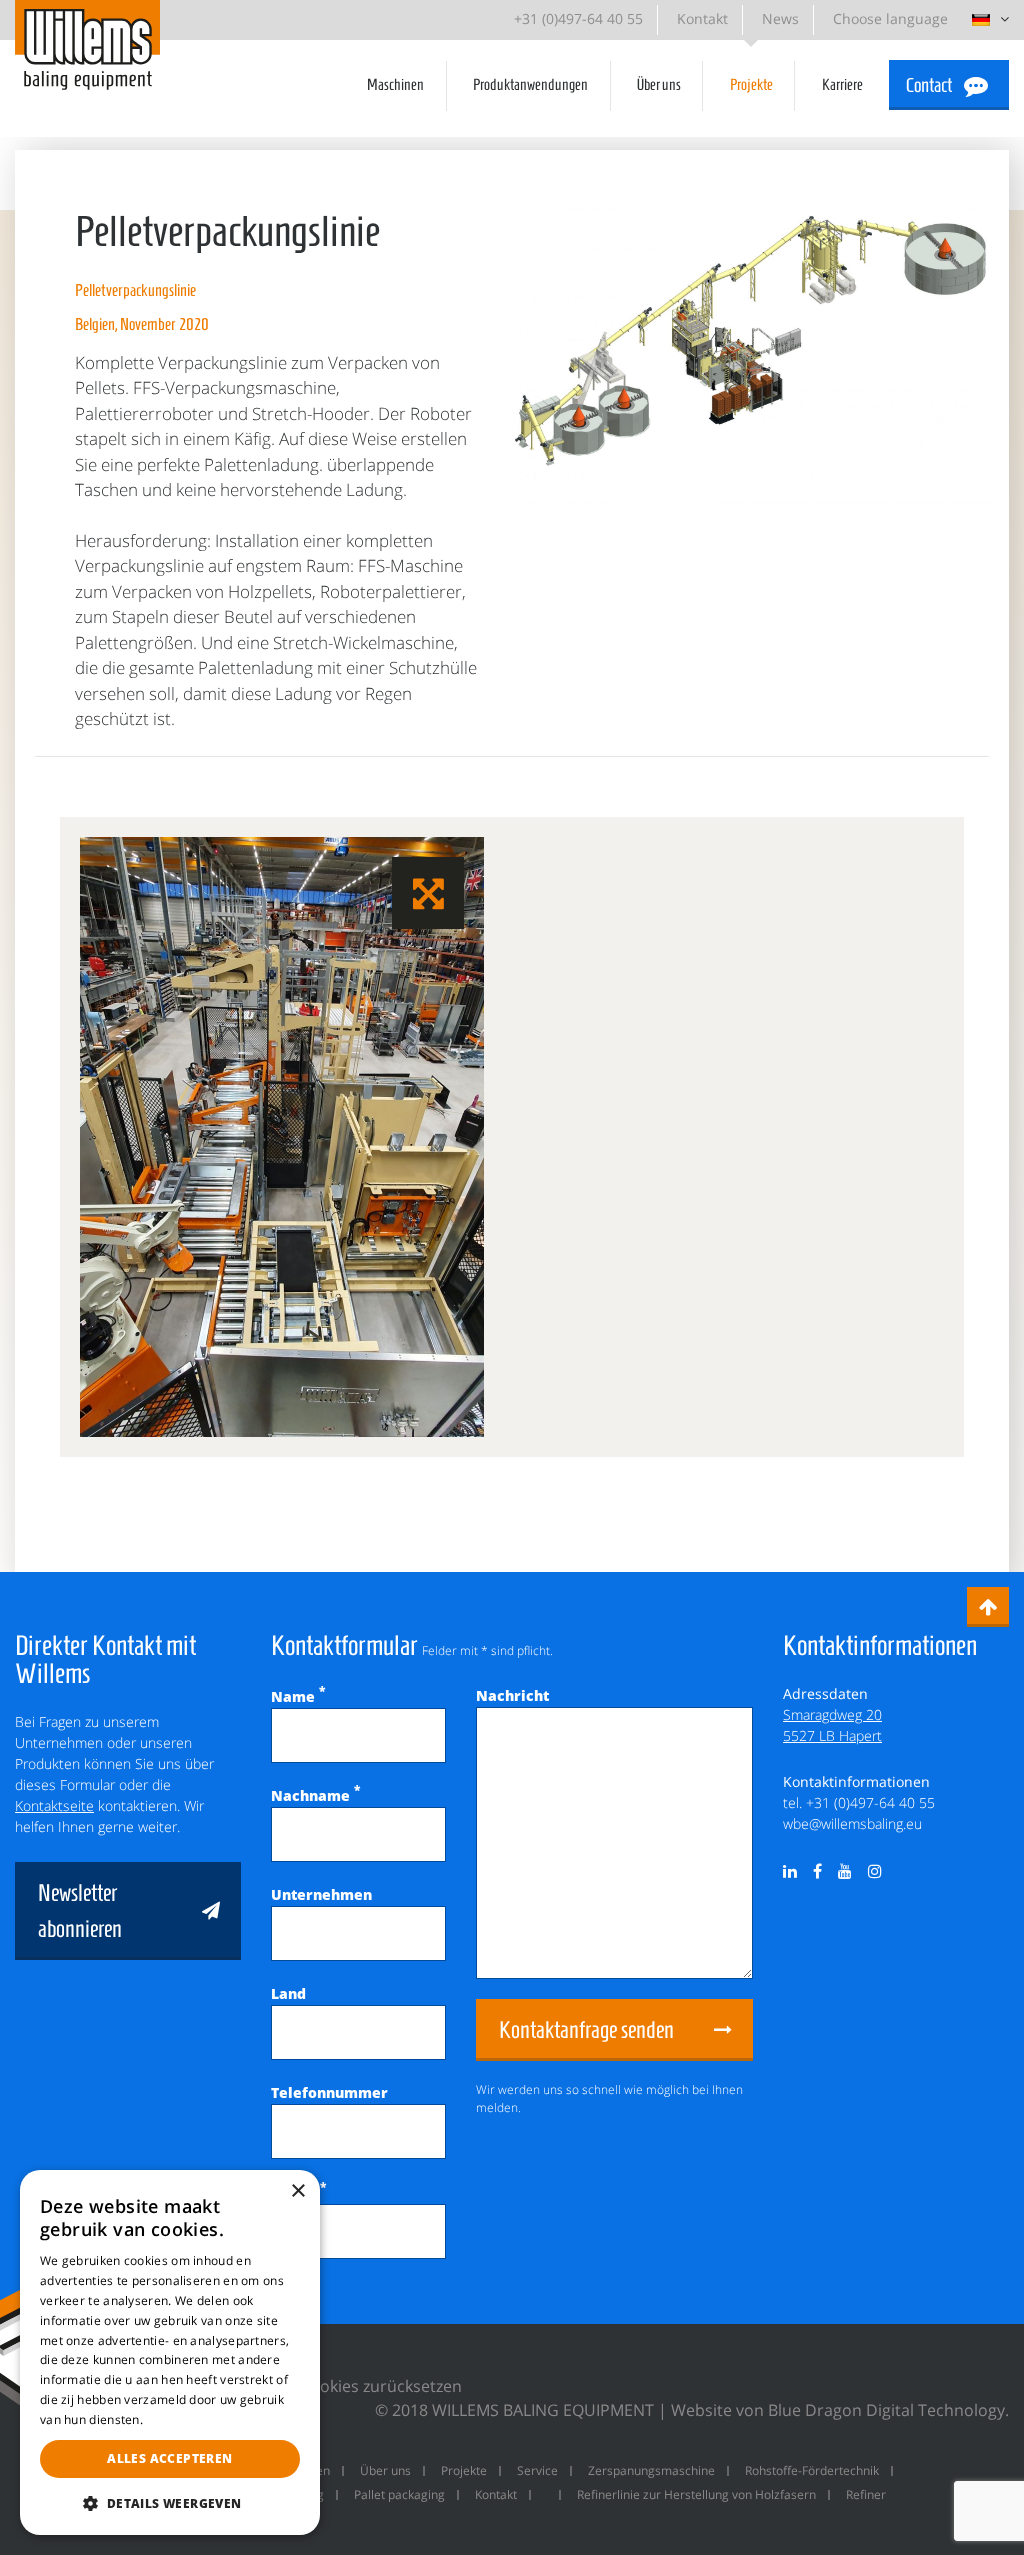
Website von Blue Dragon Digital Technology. (840, 2410)
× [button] (297, 2191)
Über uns (659, 84)
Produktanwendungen (530, 84)
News (780, 18)
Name (298, 1696)
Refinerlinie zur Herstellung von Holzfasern (696, 2494)
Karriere (842, 84)
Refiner (866, 2494)
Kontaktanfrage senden (586, 2030)
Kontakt (702, 18)
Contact (929, 85)
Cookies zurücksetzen (381, 2386)
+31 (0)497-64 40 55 (578, 18)
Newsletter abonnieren (80, 1911)
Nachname (315, 1795)
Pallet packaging (399, 2494)
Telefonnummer (329, 2092)
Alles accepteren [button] (169, 2458)
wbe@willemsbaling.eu (852, 1823)
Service (537, 2470)
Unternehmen (321, 1894)
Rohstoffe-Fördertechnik (812, 2470)
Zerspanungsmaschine (651, 2470)
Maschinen (395, 84)
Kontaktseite (54, 1805)
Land (288, 1993)
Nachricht (512, 1695)
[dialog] (170, 2352)
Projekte (751, 84)
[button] (170, 2503)
